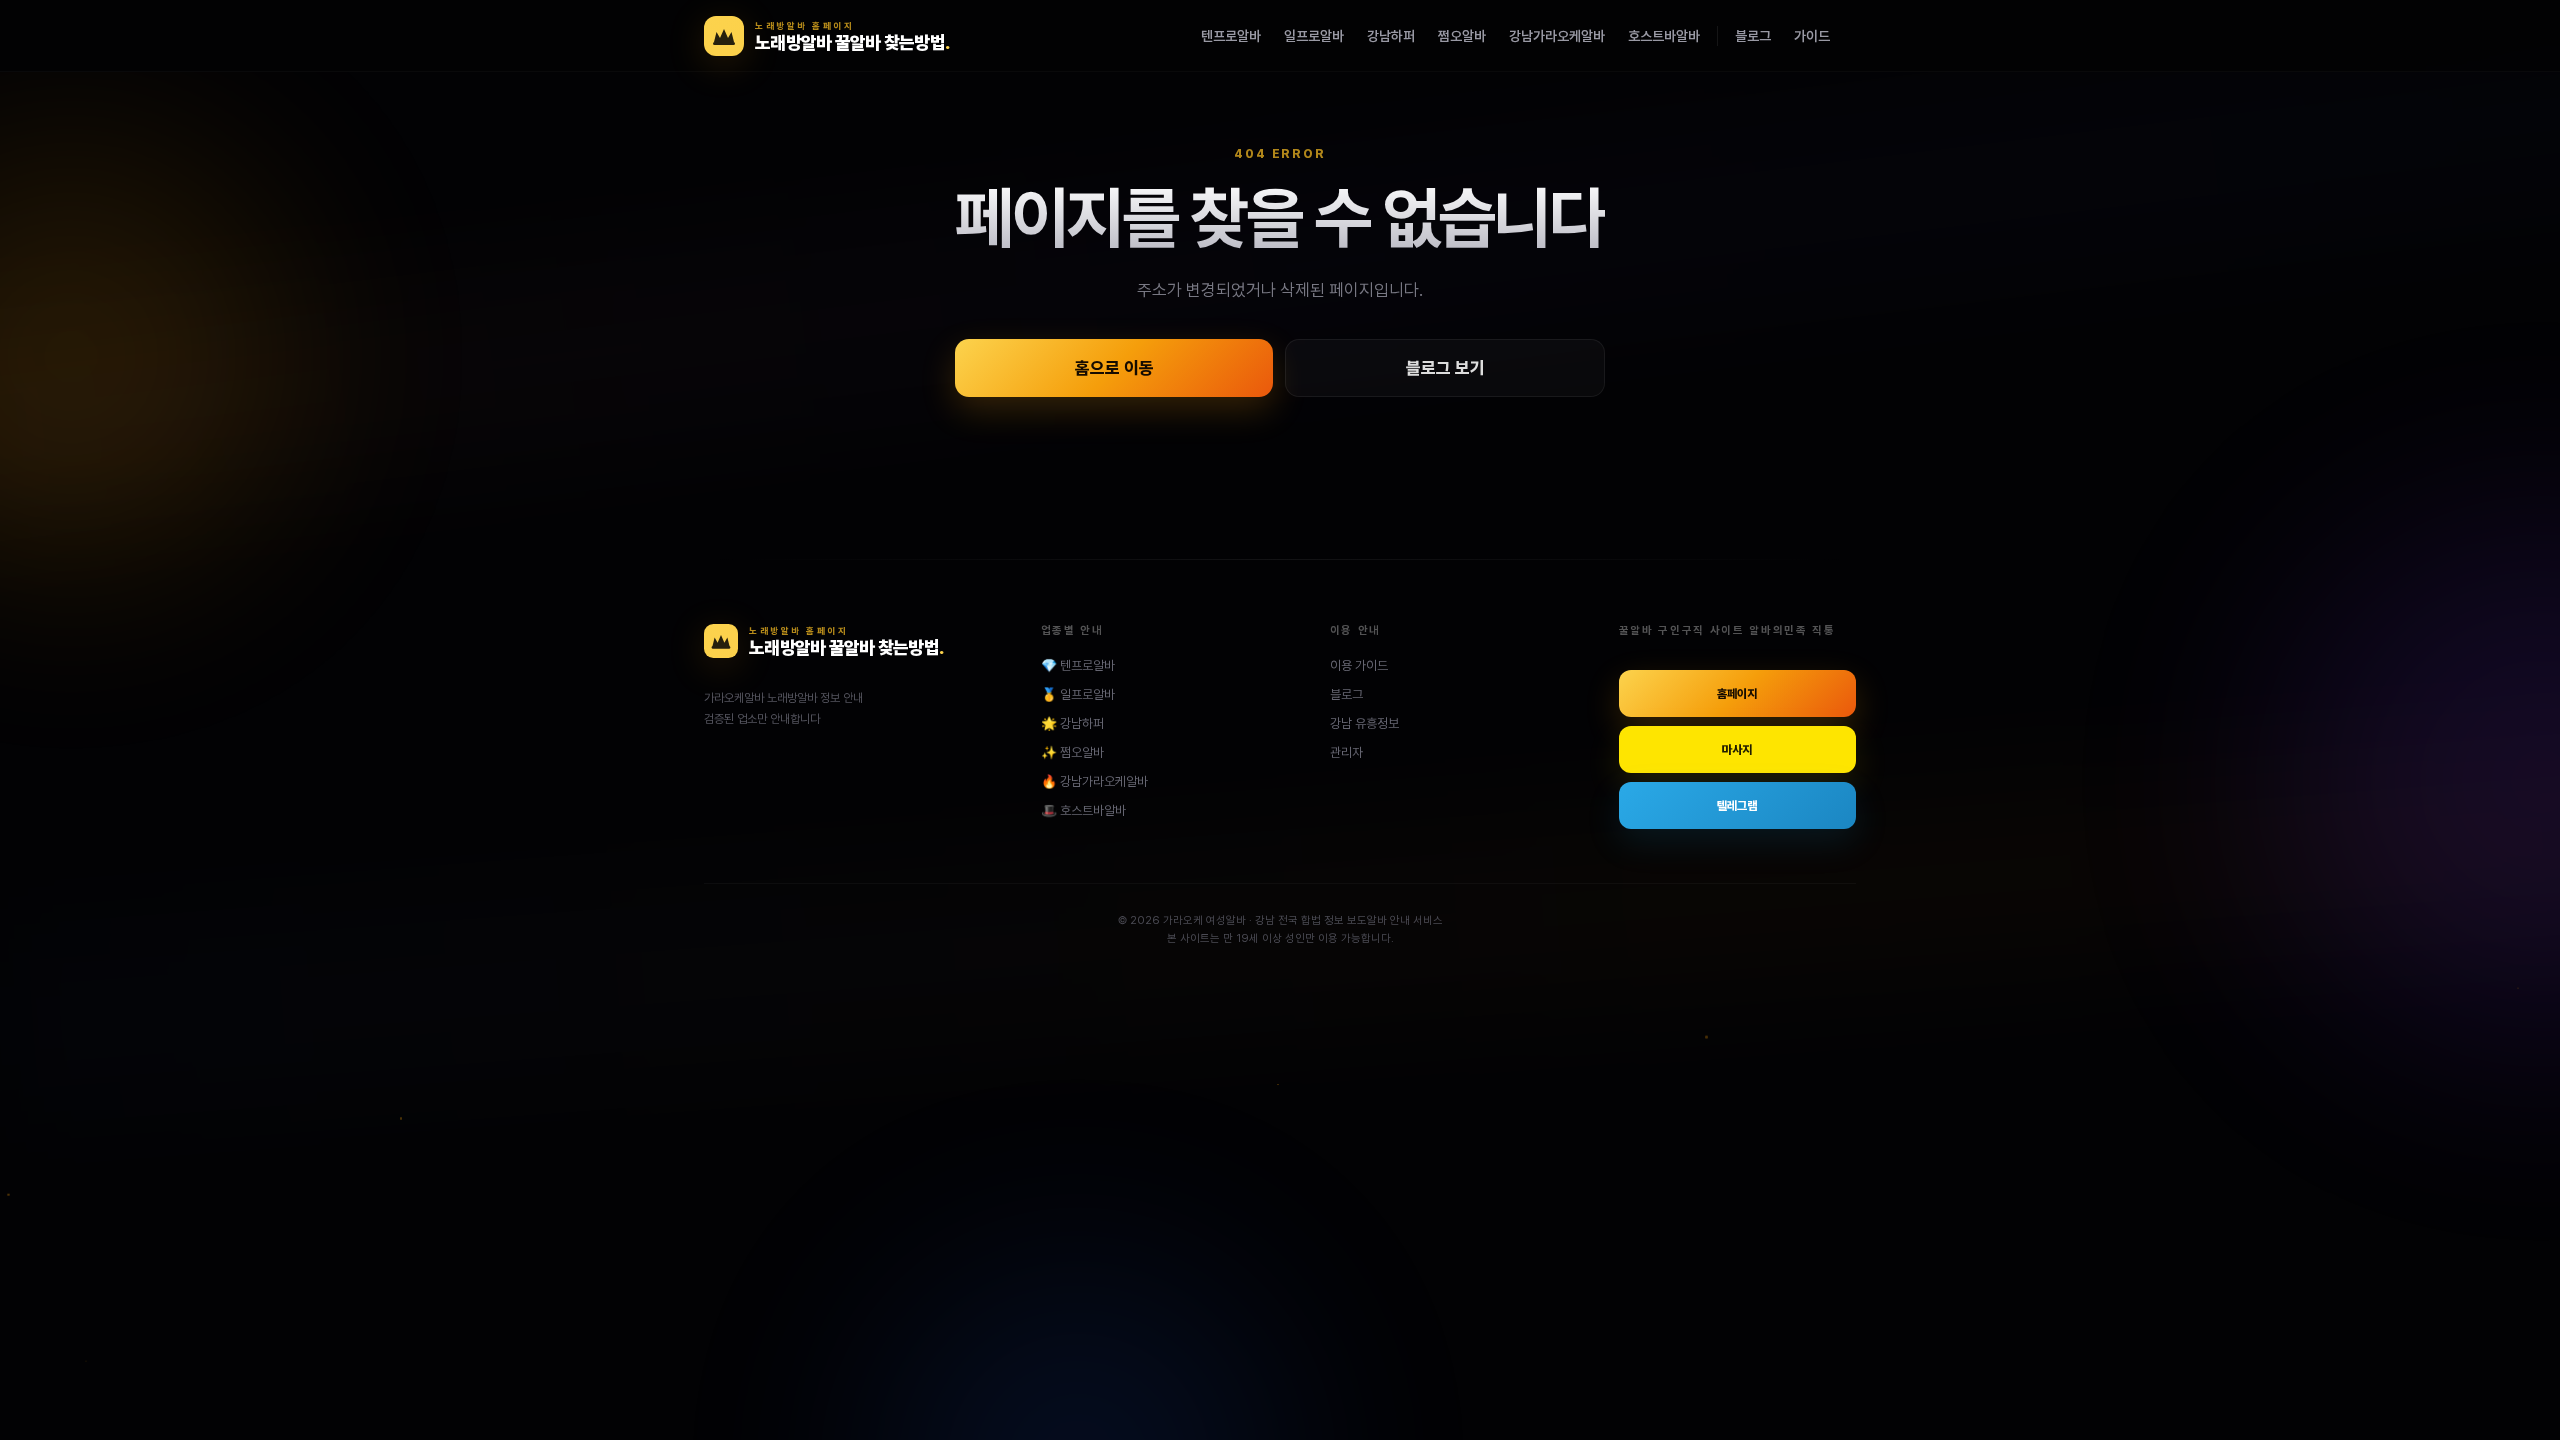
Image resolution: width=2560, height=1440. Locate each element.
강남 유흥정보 (1364, 723)
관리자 (1346, 752)
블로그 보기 (1445, 368)
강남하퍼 (1391, 36)
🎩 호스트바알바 (1083, 810)
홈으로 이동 (1114, 368)
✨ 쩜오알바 (1072, 752)
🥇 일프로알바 (1078, 694)
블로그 (1753, 36)
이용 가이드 (1359, 665)
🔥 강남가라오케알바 (1094, 781)
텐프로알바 (1231, 36)
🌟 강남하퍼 (1072, 723)
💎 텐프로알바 (1078, 665)
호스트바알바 (1664, 36)
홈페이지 (1737, 694)
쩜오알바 (1462, 36)
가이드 (1812, 36)
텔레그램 (1737, 806)
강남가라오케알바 (1557, 36)
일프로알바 (1314, 36)
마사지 (1737, 750)
